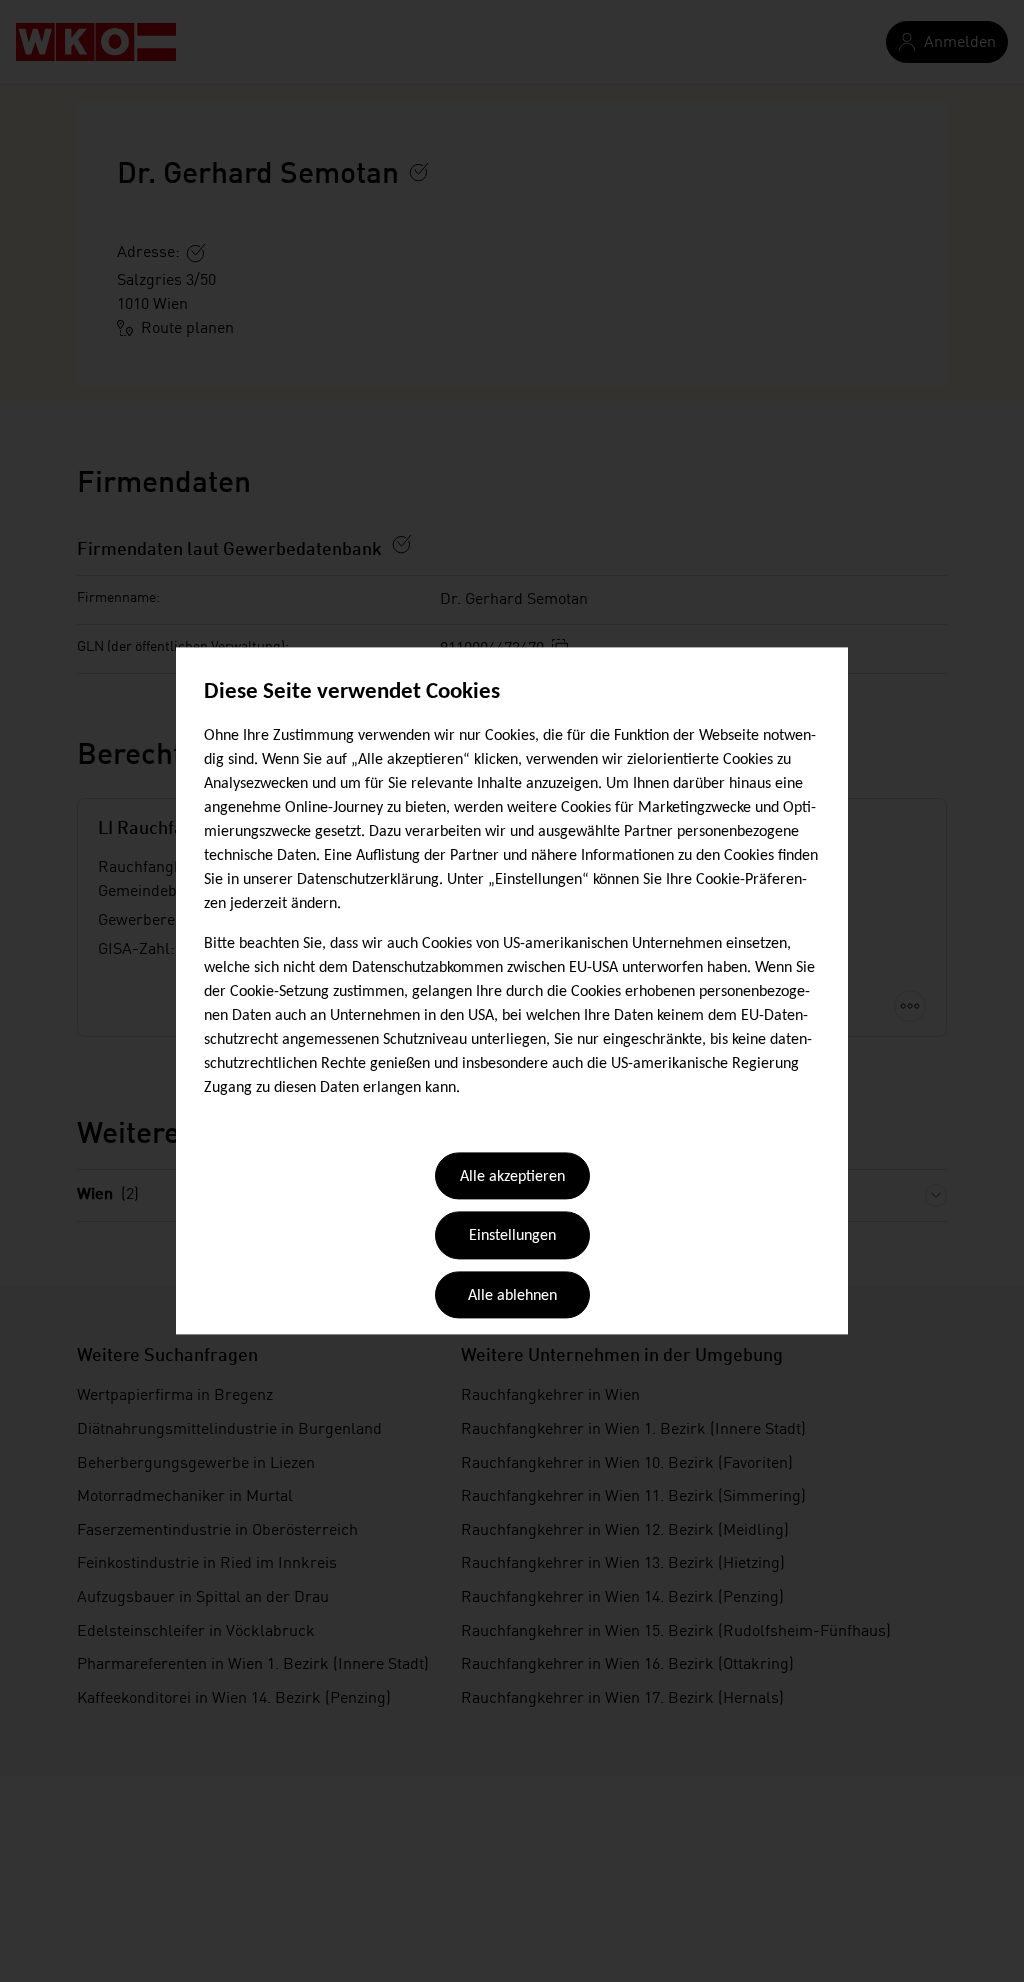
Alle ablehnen (512, 1296)
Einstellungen (512, 1237)
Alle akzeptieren (512, 1177)
